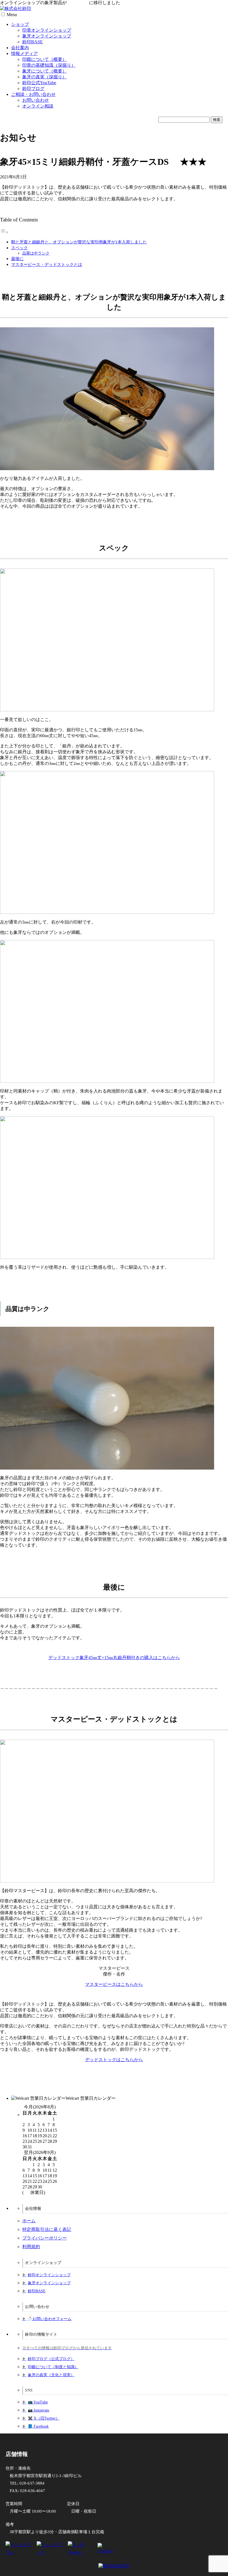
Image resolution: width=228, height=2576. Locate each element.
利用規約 (31, 2247)
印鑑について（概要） (44, 59)
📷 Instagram (39, 2410)
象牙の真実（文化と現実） (51, 2375)
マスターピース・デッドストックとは (47, 264)
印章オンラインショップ (47, 30)
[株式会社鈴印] (16, 8)
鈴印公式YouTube (39, 83)
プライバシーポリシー (44, 2238)
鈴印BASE (33, 42)
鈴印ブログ (33, 88)
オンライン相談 (38, 106)
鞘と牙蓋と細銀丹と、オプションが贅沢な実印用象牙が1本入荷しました (79, 242)
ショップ (20, 24)
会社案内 (20, 48)
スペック (19, 248)
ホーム (29, 2221)
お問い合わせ (36, 100)
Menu (12, 15)
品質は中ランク (36, 253)
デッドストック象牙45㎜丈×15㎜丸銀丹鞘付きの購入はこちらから (114, 1658)
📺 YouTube (38, 2402)
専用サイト (78, 3)
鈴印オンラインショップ (49, 2275)
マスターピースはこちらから (114, 1984)
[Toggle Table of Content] (4, 232)
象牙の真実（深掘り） (44, 77)
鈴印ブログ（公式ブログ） (51, 2359)
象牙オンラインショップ (47, 36)
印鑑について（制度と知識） (53, 2367)
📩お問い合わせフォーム (50, 2319)
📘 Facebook (38, 2426)
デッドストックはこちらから (114, 2060)
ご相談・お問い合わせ (33, 94)
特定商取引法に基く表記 (47, 2229)
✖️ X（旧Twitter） (44, 2418)
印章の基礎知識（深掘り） (49, 65)
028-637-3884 (32, 2483)
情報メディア (24, 53)
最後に (17, 259)
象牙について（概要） (44, 71)
